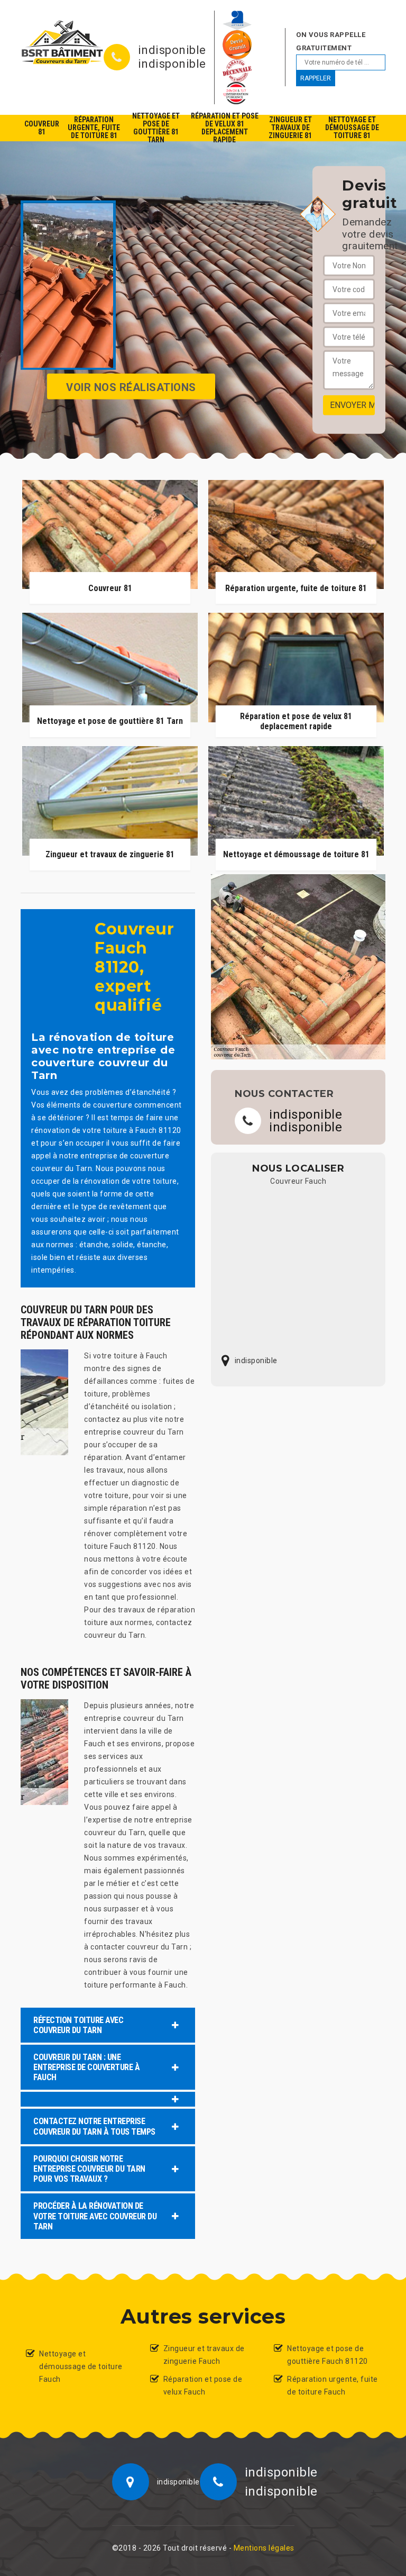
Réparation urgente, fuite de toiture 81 (94, 128)
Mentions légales (264, 2548)
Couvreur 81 (42, 128)
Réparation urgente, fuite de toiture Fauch (333, 2385)
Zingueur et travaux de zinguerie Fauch (204, 2355)
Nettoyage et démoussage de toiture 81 (352, 128)
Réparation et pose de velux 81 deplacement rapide (225, 128)
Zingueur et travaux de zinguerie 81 (290, 128)
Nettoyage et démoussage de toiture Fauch (81, 2366)
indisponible (172, 50)
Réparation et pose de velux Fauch (203, 2385)
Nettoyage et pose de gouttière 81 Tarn (156, 128)
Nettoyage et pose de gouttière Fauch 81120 (327, 2355)
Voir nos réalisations (131, 387)
